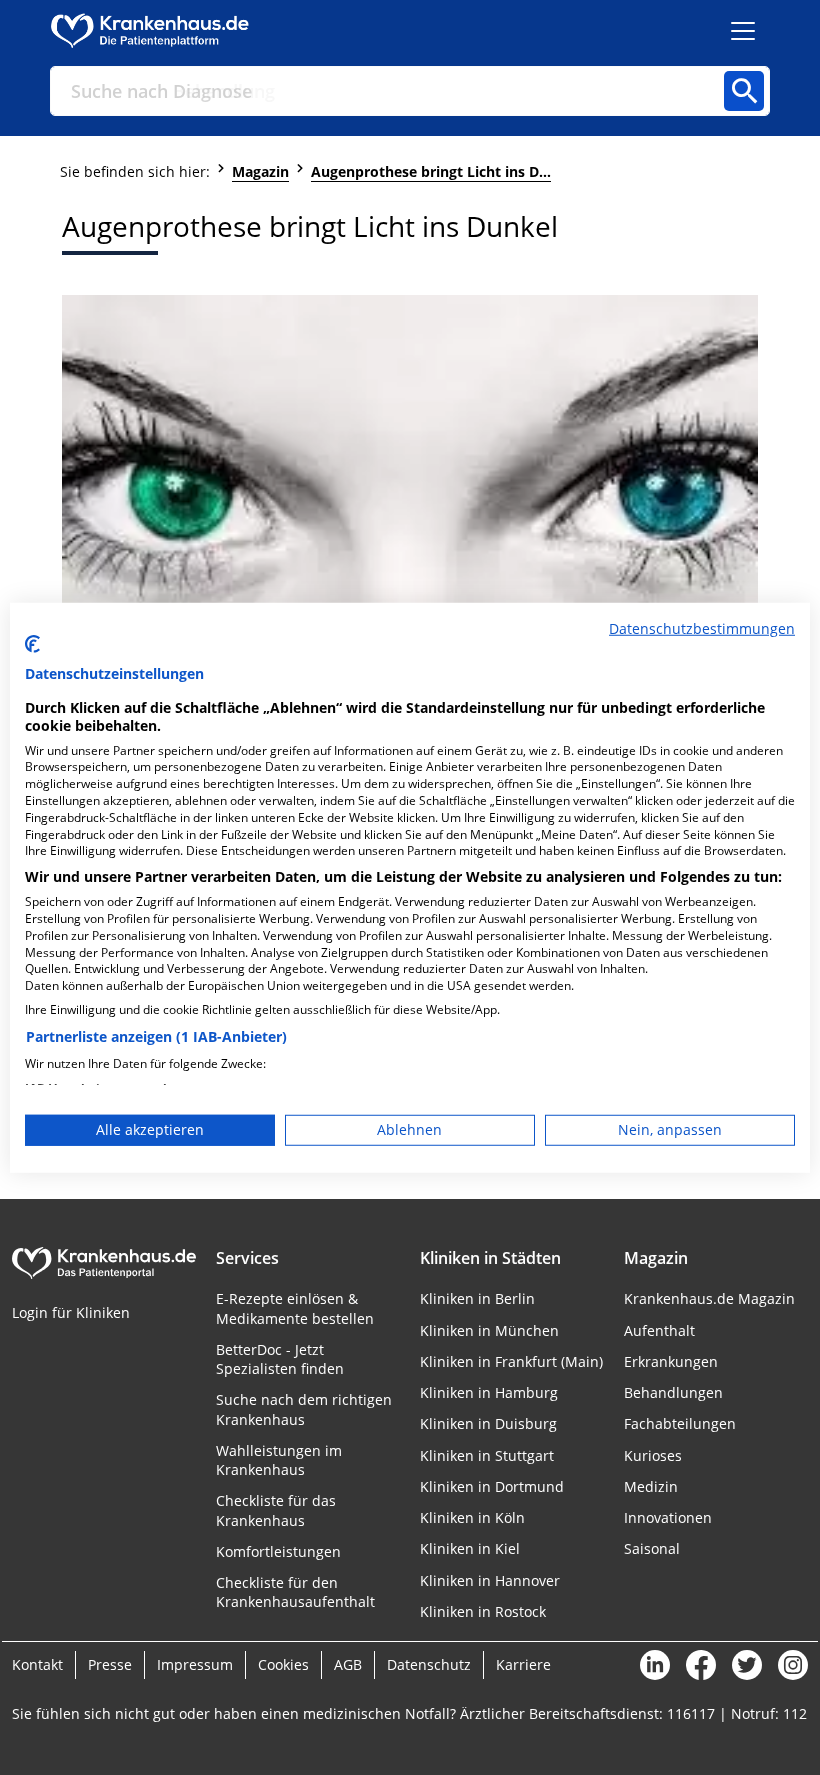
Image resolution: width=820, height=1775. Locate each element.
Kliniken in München (489, 1330)
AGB (348, 1664)
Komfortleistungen (278, 1551)
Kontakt (37, 1664)
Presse (110, 1664)
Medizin (651, 1486)
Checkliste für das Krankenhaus (276, 1510)
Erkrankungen (671, 1361)
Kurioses (653, 1455)
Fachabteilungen (680, 1423)
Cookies (283, 1664)
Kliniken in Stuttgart (487, 1455)
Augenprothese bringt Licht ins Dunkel (431, 171)
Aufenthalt (659, 1330)
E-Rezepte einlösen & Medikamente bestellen (295, 1308)
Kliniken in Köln (472, 1517)
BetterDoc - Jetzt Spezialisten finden (280, 1359)
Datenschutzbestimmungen (702, 627)
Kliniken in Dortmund (492, 1486)
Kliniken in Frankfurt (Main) (511, 1361)
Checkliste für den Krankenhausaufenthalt (295, 1592)
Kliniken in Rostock (483, 1611)
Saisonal (652, 1548)
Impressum (195, 1664)
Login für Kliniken (71, 1312)
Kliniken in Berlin (477, 1298)
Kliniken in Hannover (490, 1580)
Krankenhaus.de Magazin (709, 1298)
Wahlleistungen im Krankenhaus (279, 1460)
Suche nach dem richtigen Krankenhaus (304, 1409)
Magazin (260, 171)
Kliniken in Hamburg (489, 1392)
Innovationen (668, 1517)
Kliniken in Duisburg (488, 1423)
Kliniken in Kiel (470, 1548)
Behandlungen (673, 1392)
